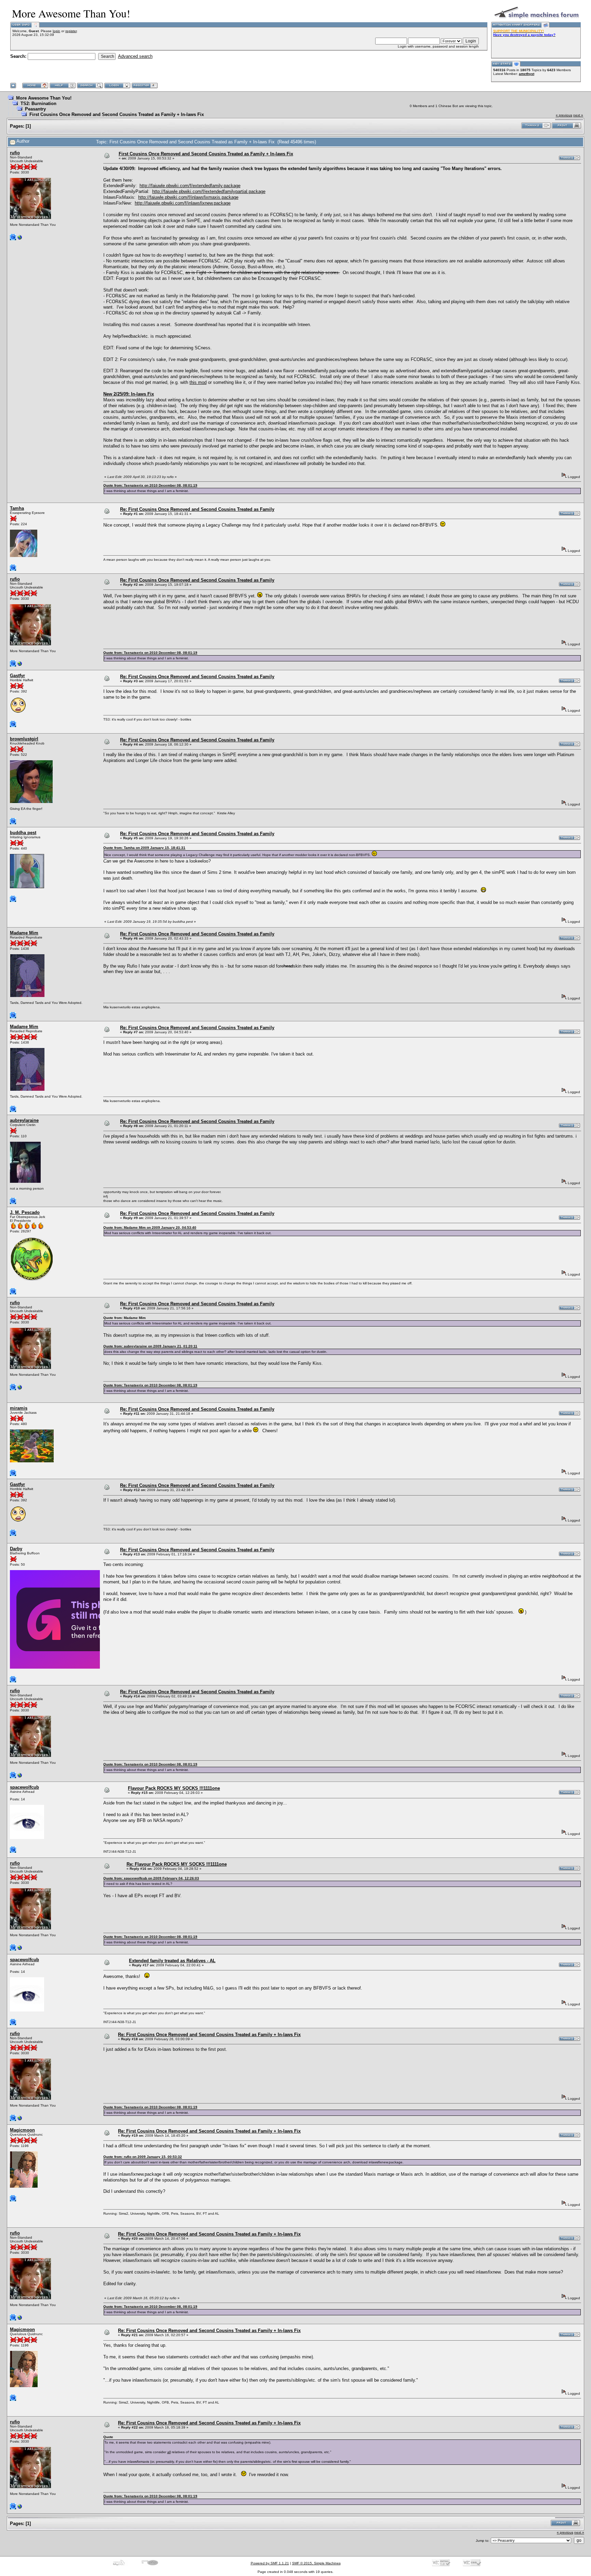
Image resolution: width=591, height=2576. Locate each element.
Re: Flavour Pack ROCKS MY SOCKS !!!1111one (177, 1864)
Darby (16, 1549)
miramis (19, 1408)
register (71, 31)
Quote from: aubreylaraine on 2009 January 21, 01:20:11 (150, 1346)
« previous (564, 115)
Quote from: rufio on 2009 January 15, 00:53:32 (143, 2157)
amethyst (527, 74)
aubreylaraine (24, 1120)
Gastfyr (17, 676)
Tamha (17, 508)
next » (578, 115)
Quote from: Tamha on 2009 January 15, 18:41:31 (144, 848)
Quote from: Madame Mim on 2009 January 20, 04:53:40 (150, 1227)
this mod (198, 382)
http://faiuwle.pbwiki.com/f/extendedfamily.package (190, 186)
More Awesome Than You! (44, 98)
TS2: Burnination (38, 103)
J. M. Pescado (25, 1212)
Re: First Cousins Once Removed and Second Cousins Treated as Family (197, 509)
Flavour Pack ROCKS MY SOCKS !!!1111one (174, 1788)
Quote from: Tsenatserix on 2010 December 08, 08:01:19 (150, 485)
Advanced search (135, 56)
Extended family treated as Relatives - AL (172, 1961)
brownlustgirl (24, 739)
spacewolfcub (24, 1787)
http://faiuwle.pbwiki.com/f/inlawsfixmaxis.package (188, 197)
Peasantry (35, 109)
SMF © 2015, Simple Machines (316, 2563)
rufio (15, 153)
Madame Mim (24, 933)
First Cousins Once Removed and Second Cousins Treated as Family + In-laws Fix (117, 114)
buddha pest (23, 833)
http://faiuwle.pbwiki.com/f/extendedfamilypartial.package (209, 191)
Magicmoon (22, 2130)
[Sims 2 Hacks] (20, 239)
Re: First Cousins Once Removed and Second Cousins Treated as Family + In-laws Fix (209, 2035)
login (56, 31)
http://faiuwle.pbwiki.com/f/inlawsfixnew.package (183, 203)
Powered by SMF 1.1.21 (270, 2563)
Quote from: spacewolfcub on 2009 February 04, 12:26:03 (151, 1878)
